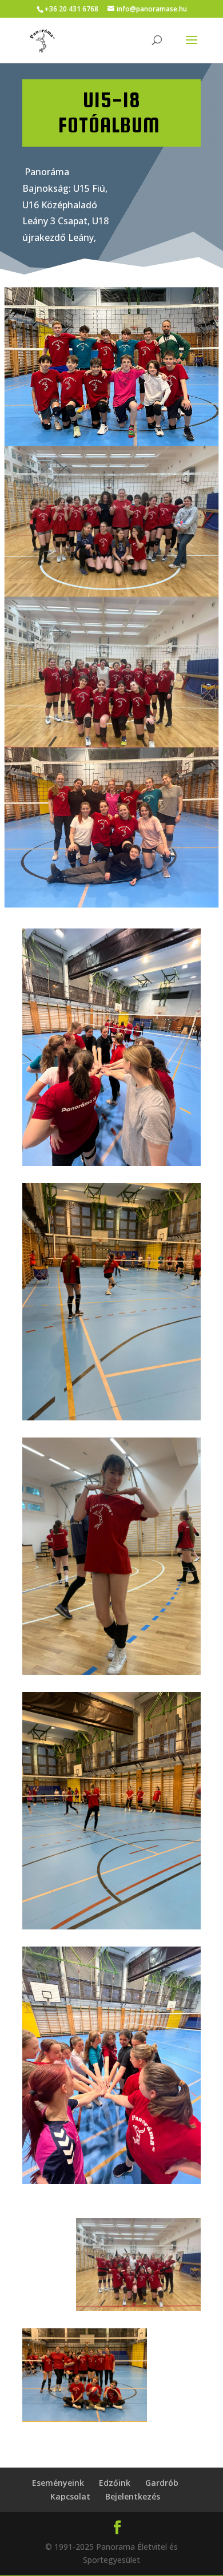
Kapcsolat (70, 2496)
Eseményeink (58, 2483)
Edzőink (115, 2483)
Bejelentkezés (133, 2496)
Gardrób (162, 2483)
